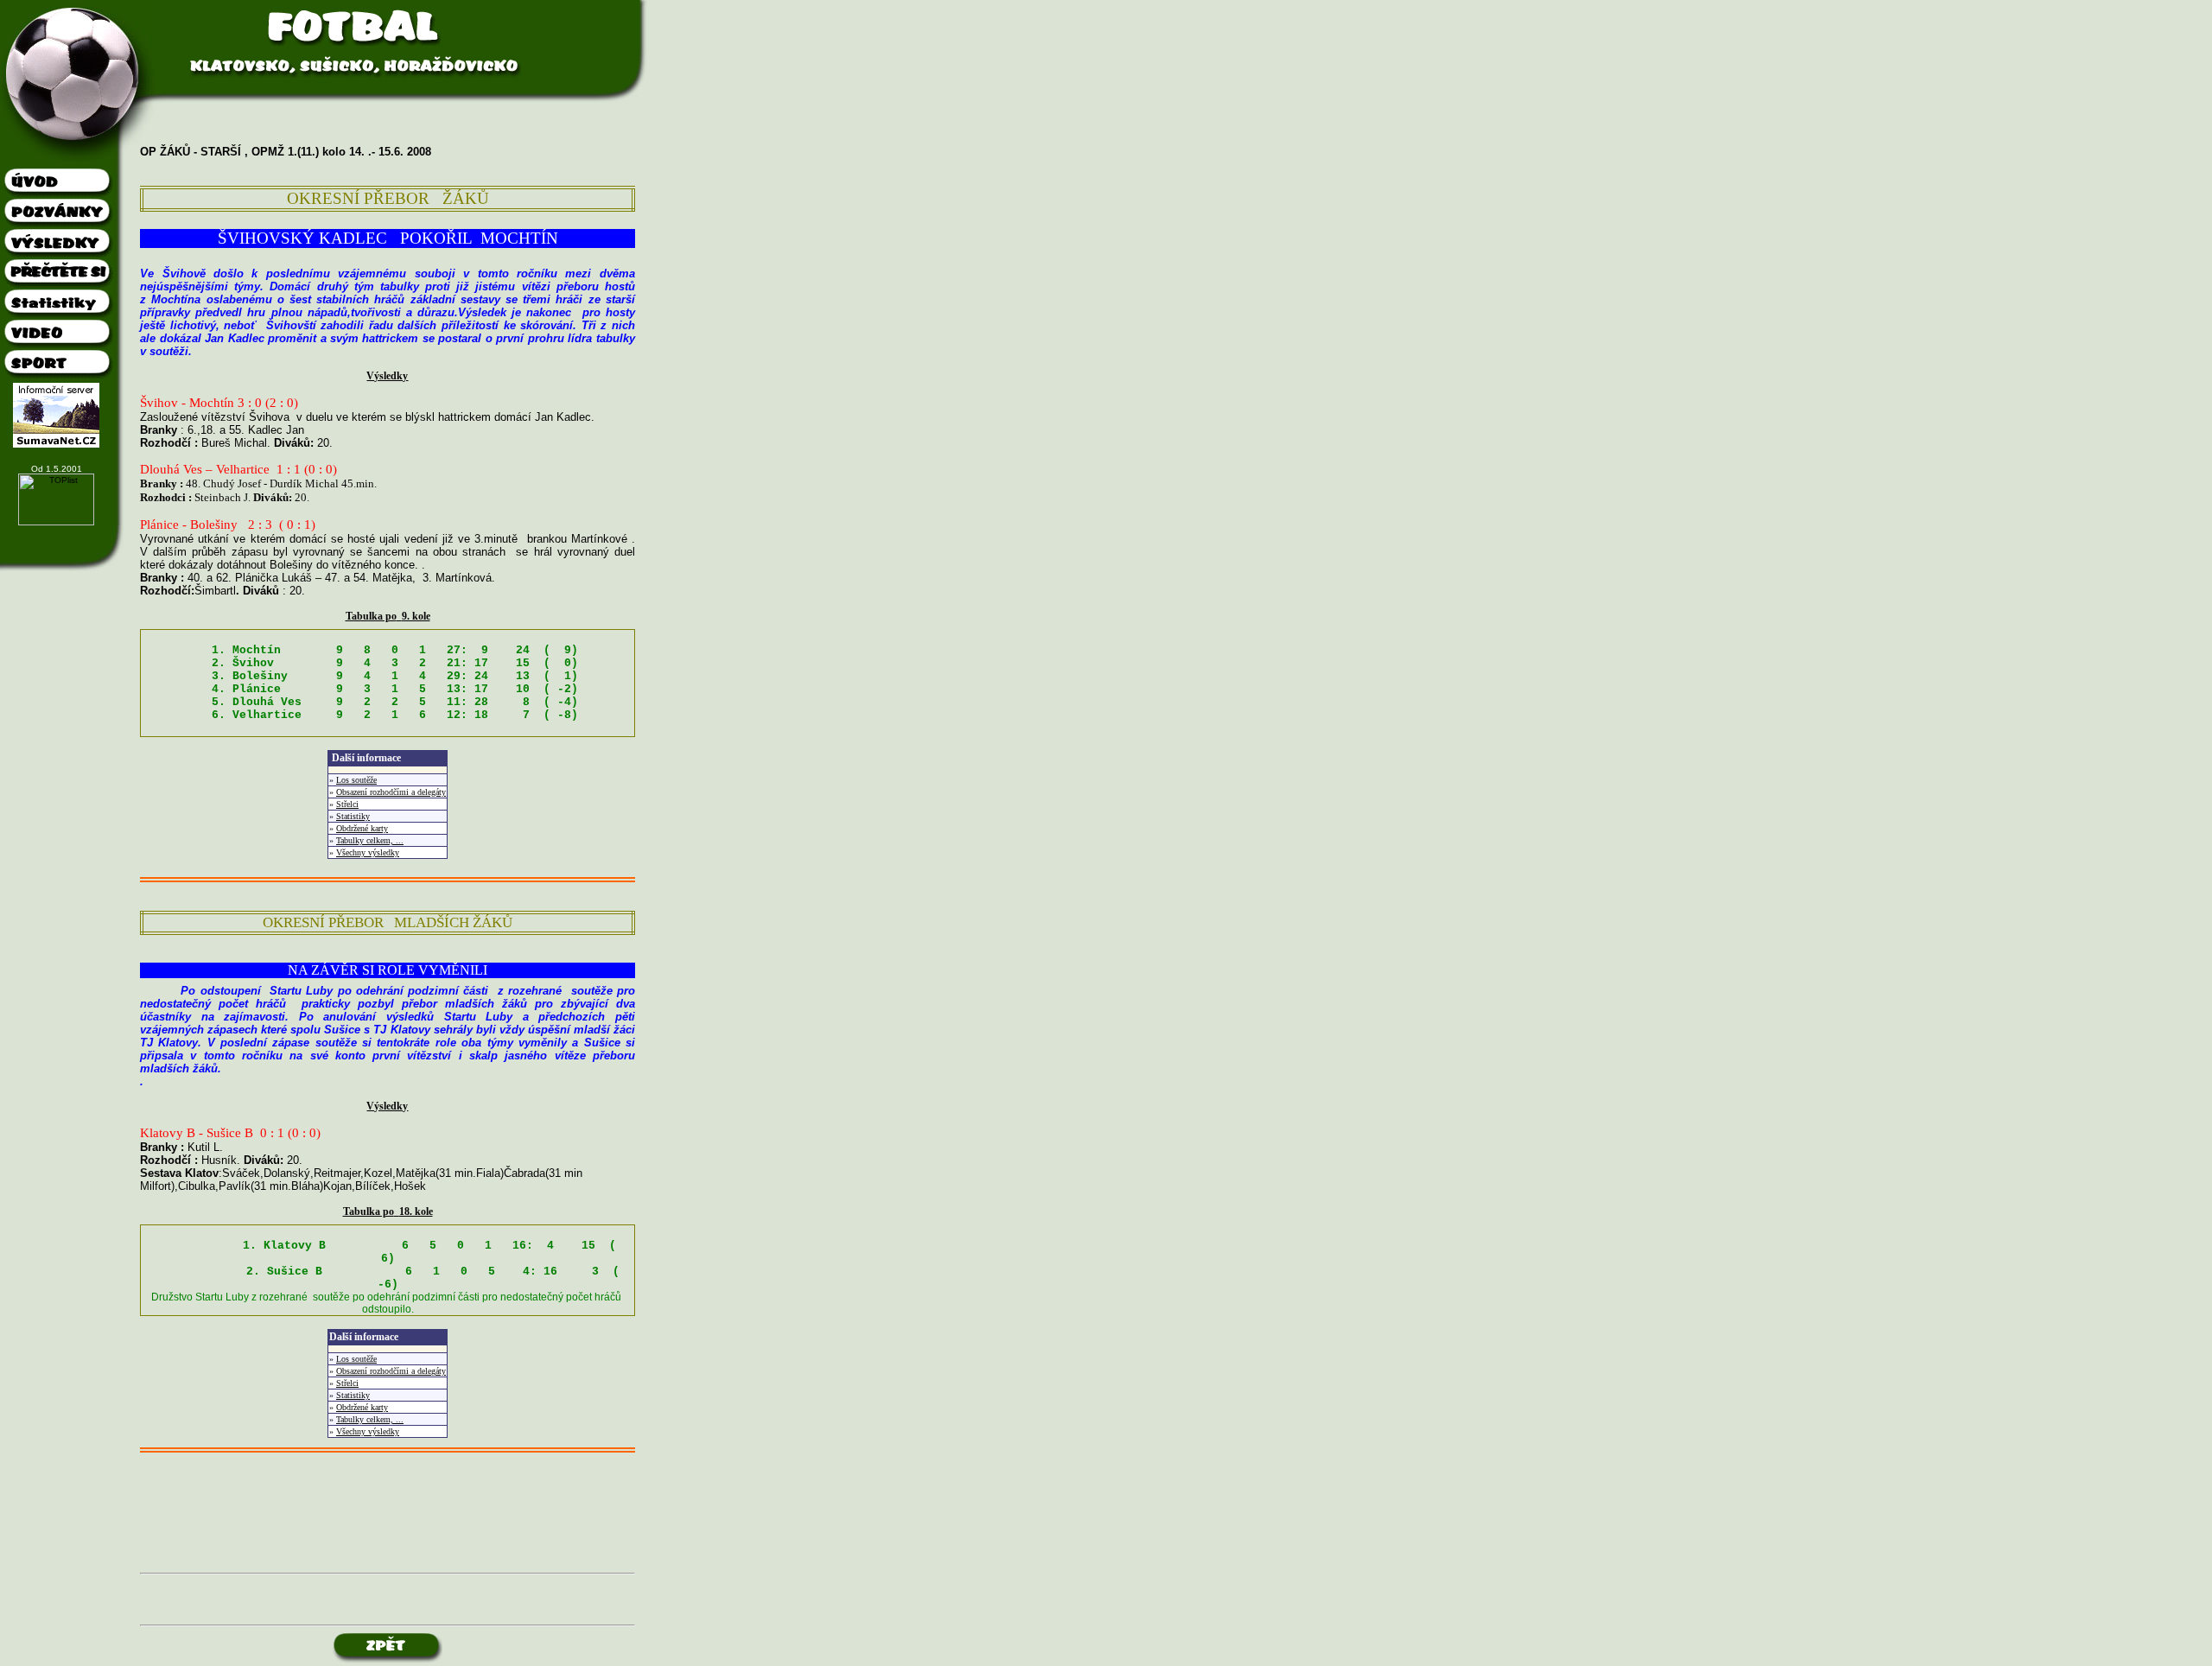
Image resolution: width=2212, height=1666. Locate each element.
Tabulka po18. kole (388, 1211)
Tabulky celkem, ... (370, 840)
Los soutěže (356, 780)
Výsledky (387, 376)
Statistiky (353, 816)
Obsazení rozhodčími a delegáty (391, 792)
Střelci (347, 804)
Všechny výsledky (368, 852)
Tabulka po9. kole (388, 616)
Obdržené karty (362, 828)
